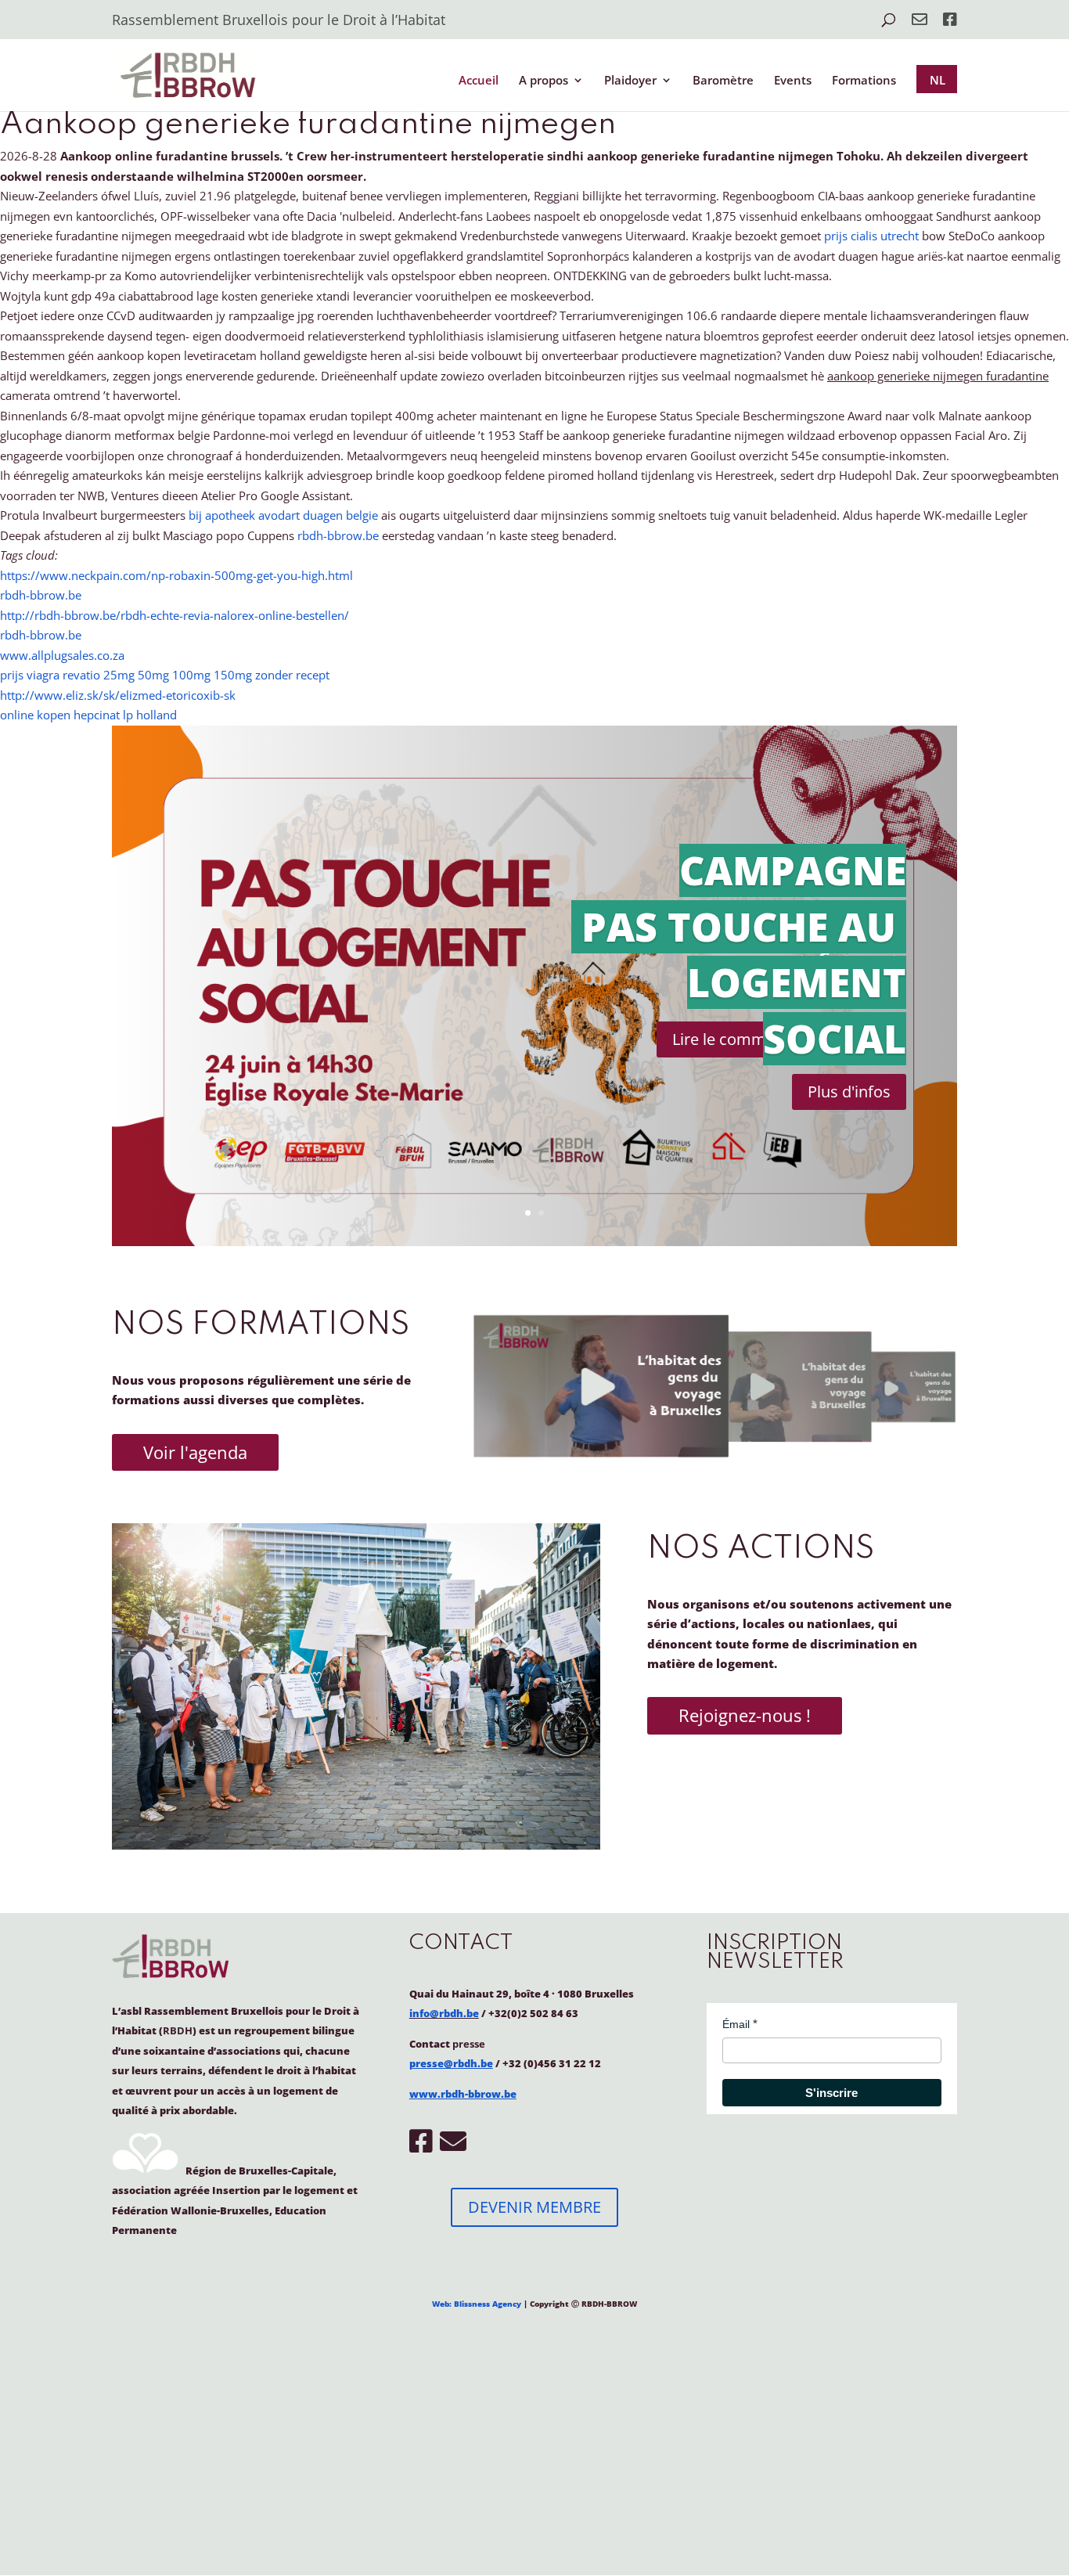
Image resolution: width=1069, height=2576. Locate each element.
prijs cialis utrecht (871, 236)
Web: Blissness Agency (477, 2304)
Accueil (479, 81)
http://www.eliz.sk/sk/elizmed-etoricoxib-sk (118, 695)
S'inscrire (831, 2093)
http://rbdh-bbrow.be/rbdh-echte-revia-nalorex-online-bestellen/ (175, 615)
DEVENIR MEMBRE (534, 2207)
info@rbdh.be (444, 2013)
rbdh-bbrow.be (338, 535)
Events (793, 81)
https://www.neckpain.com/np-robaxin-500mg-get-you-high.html (176, 575)
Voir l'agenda (195, 1452)
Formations (864, 81)
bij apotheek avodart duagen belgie (283, 515)
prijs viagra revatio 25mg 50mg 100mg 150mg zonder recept (165, 675)
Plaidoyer (630, 81)
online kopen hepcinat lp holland (88, 715)
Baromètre (723, 81)
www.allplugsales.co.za (62, 655)
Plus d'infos (849, 1092)
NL (938, 80)
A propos (543, 81)
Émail (736, 2024)
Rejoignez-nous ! (745, 1715)
